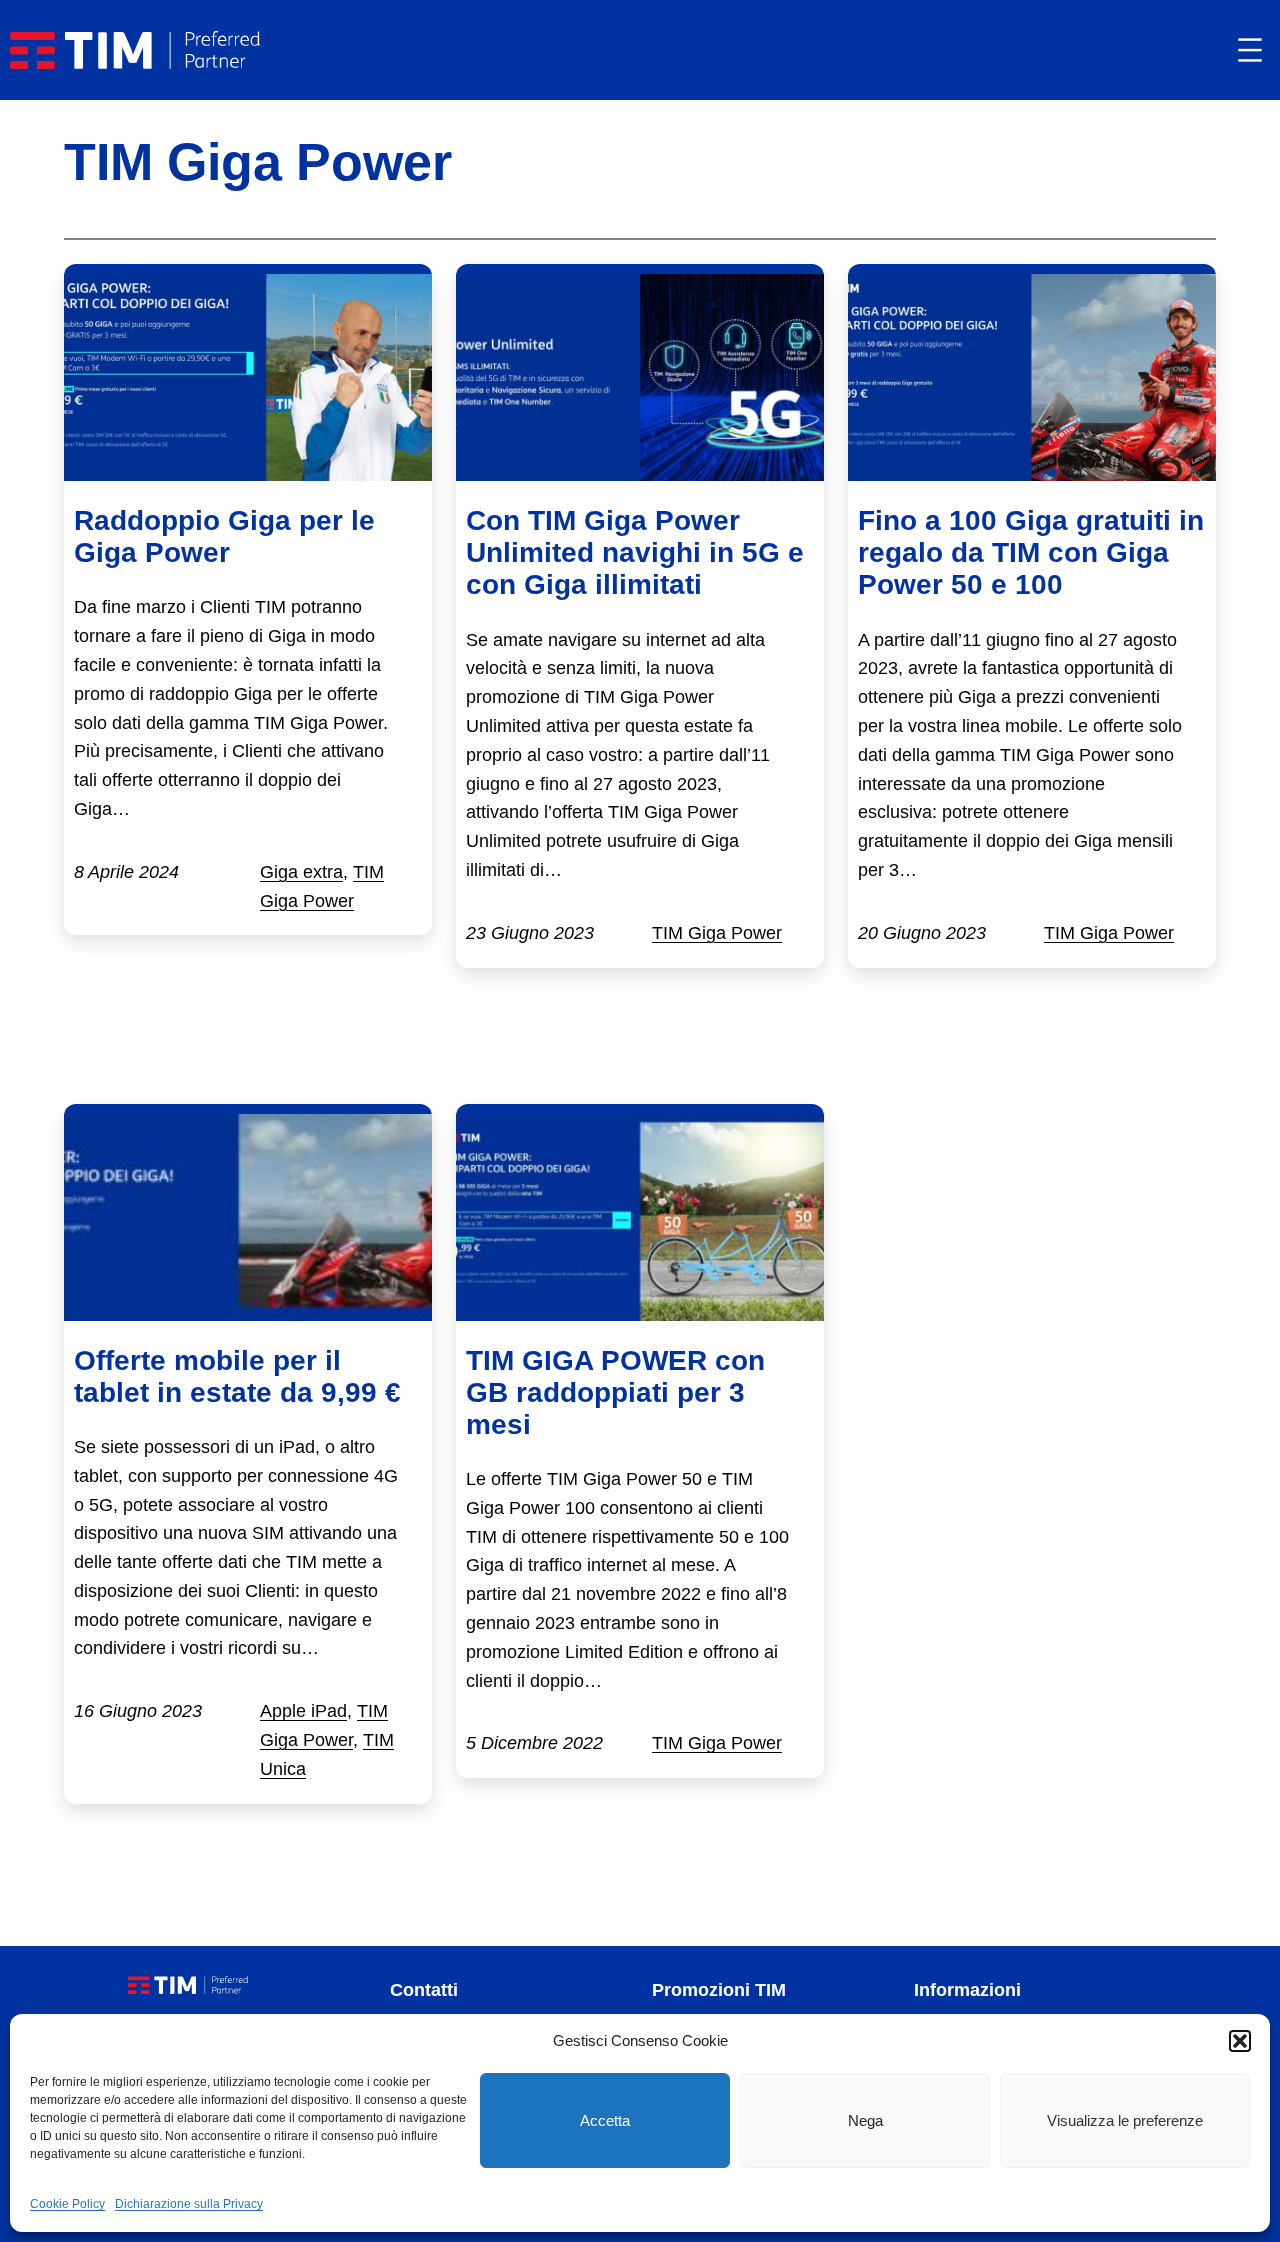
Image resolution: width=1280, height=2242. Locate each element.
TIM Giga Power (717, 933)
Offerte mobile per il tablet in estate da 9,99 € (237, 1376)
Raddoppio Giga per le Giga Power (224, 536)
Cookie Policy (67, 2204)
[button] (1240, 2041)
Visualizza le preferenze (1125, 2120)
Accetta (605, 2120)
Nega (865, 2120)
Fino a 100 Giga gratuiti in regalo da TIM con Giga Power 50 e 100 (1031, 552)
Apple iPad (303, 1711)
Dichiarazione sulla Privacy (189, 2204)
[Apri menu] (1250, 50)
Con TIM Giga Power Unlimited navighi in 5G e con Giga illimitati (635, 552)
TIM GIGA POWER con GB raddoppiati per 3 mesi (615, 1392)
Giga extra (301, 872)
